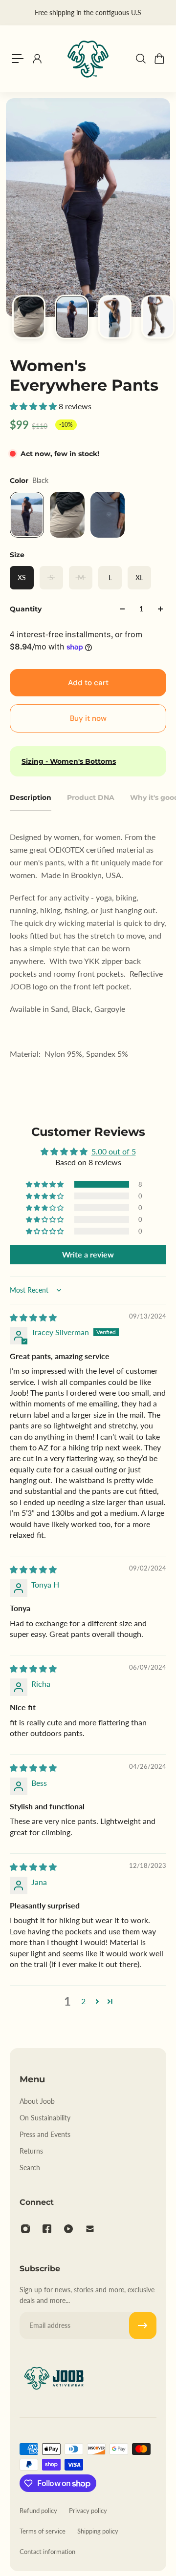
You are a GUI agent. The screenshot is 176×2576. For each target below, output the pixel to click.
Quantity (26, 609)
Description (31, 797)
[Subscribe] (143, 2325)
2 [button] (83, 2001)
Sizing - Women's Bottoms (69, 761)
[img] (33, 1317)
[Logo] (88, 59)
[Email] (90, 2229)
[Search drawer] (140, 59)
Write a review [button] (88, 1254)
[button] (34, 406)
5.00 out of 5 (114, 1151)
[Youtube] (68, 2229)
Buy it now (88, 718)
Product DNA (91, 797)
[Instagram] (25, 2229)
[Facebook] (47, 2229)
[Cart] (159, 59)
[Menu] (18, 59)
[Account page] (37, 59)
